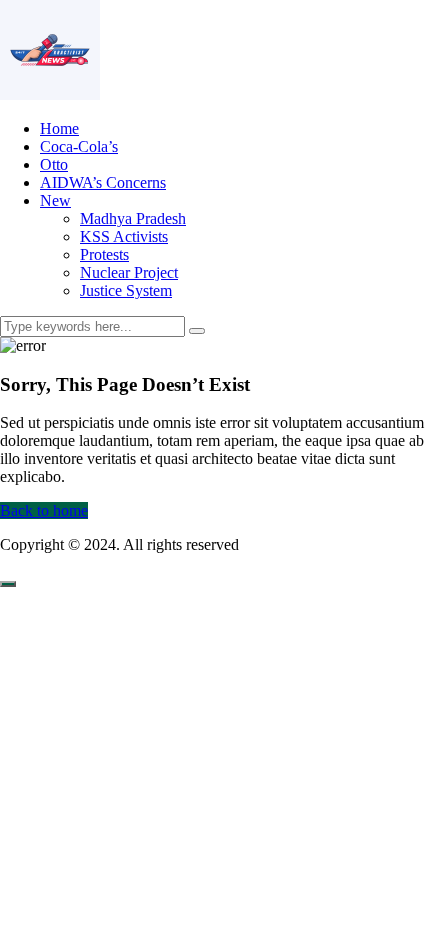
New (55, 200)
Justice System (126, 290)
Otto (54, 164)
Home (59, 128)
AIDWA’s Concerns (103, 182)
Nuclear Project (129, 272)
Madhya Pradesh (133, 218)
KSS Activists (124, 236)
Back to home (44, 510)
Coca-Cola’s (79, 146)
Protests (104, 254)
